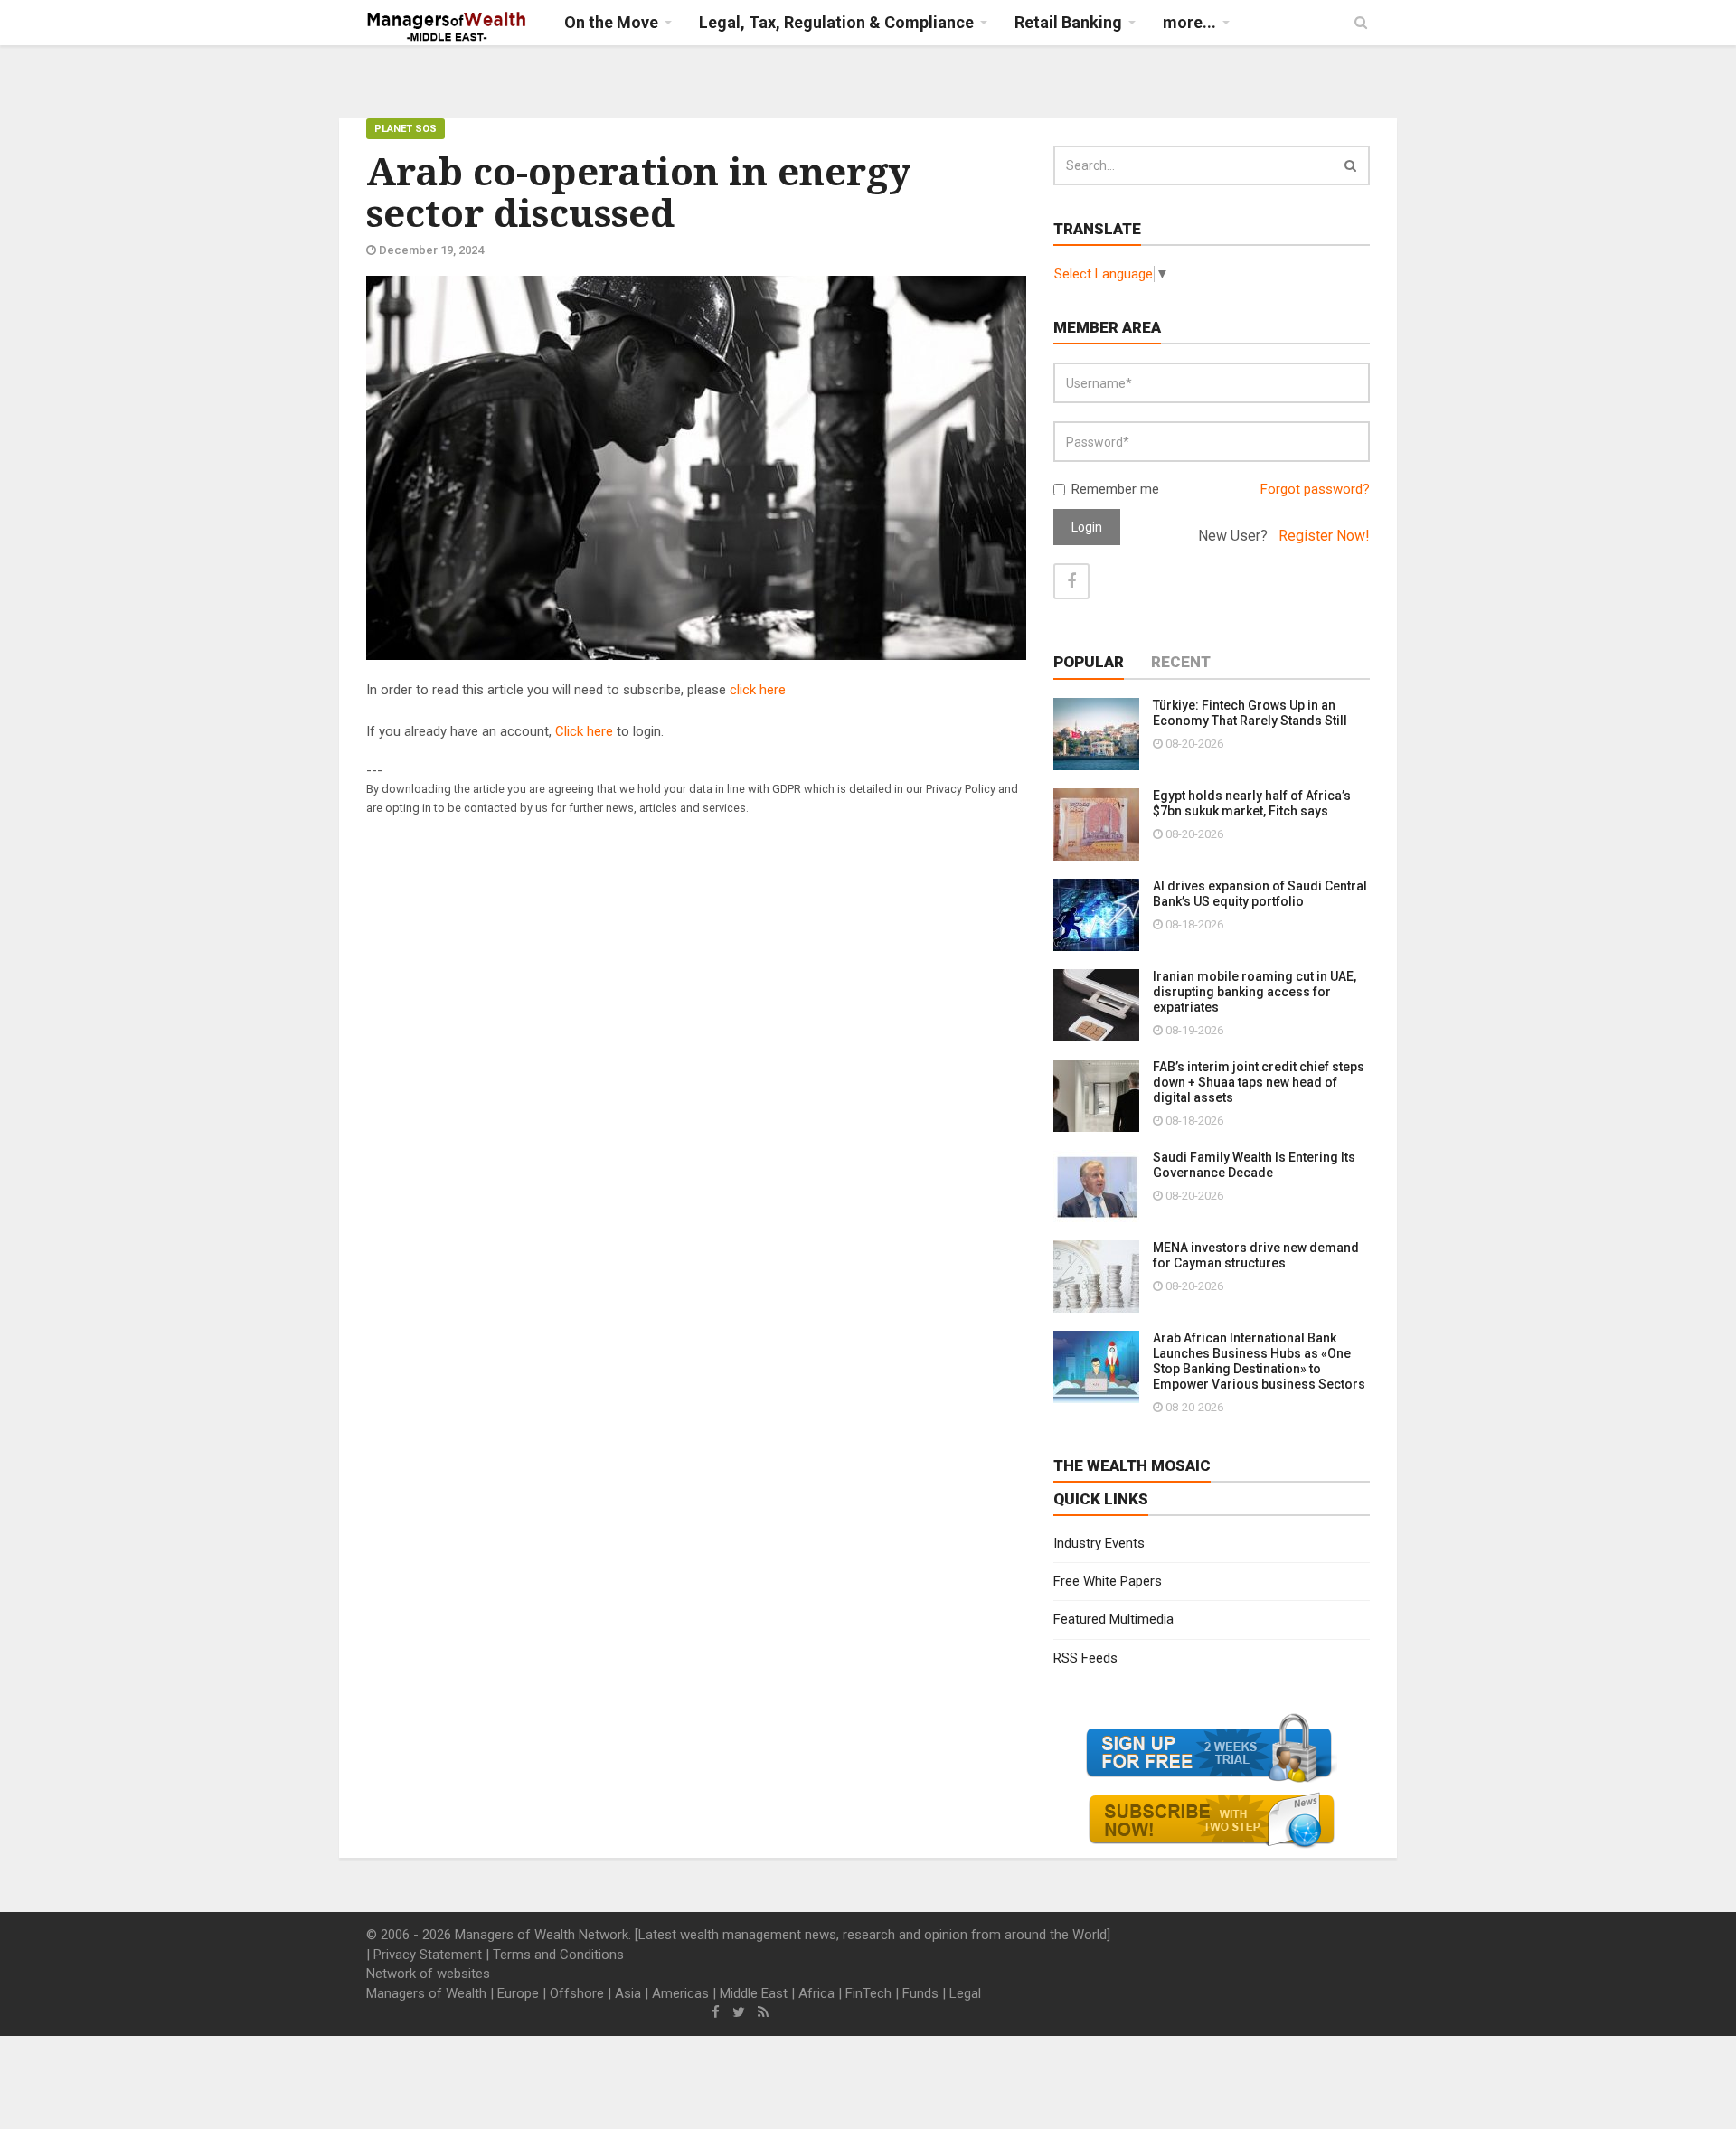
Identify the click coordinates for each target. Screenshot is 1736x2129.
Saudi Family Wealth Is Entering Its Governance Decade (1254, 1165)
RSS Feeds (1085, 1658)
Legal (965, 1993)
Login (1087, 527)
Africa (816, 1993)
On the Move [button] (611, 22)
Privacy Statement (428, 1955)
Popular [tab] (1089, 662)
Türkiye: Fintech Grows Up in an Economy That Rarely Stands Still (1250, 713)
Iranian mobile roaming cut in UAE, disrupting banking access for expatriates (1255, 992)
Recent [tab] (1181, 662)
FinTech (868, 1993)
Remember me (1115, 489)
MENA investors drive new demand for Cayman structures (1256, 1255)
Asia (628, 1993)
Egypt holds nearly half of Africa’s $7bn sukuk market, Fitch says (1252, 803)
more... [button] (1189, 22)
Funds (920, 1993)
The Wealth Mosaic (1132, 1465)
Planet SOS (406, 129)
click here (758, 690)
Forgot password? (1315, 489)
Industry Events (1099, 1543)
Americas (680, 1993)
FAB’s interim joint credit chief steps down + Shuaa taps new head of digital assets (1259, 1082)
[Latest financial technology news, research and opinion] (447, 27)
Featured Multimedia (1113, 1619)
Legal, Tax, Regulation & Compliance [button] (836, 22)
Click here (584, 731)
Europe (518, 1993)
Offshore (577, 1993)
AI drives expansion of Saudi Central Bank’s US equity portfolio (1260, 894)
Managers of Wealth (426, 1993)
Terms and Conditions (558, 1955)
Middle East (754, 1993)
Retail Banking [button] (1068, 22)
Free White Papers (1108, 1581)
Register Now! (1324, 536)
